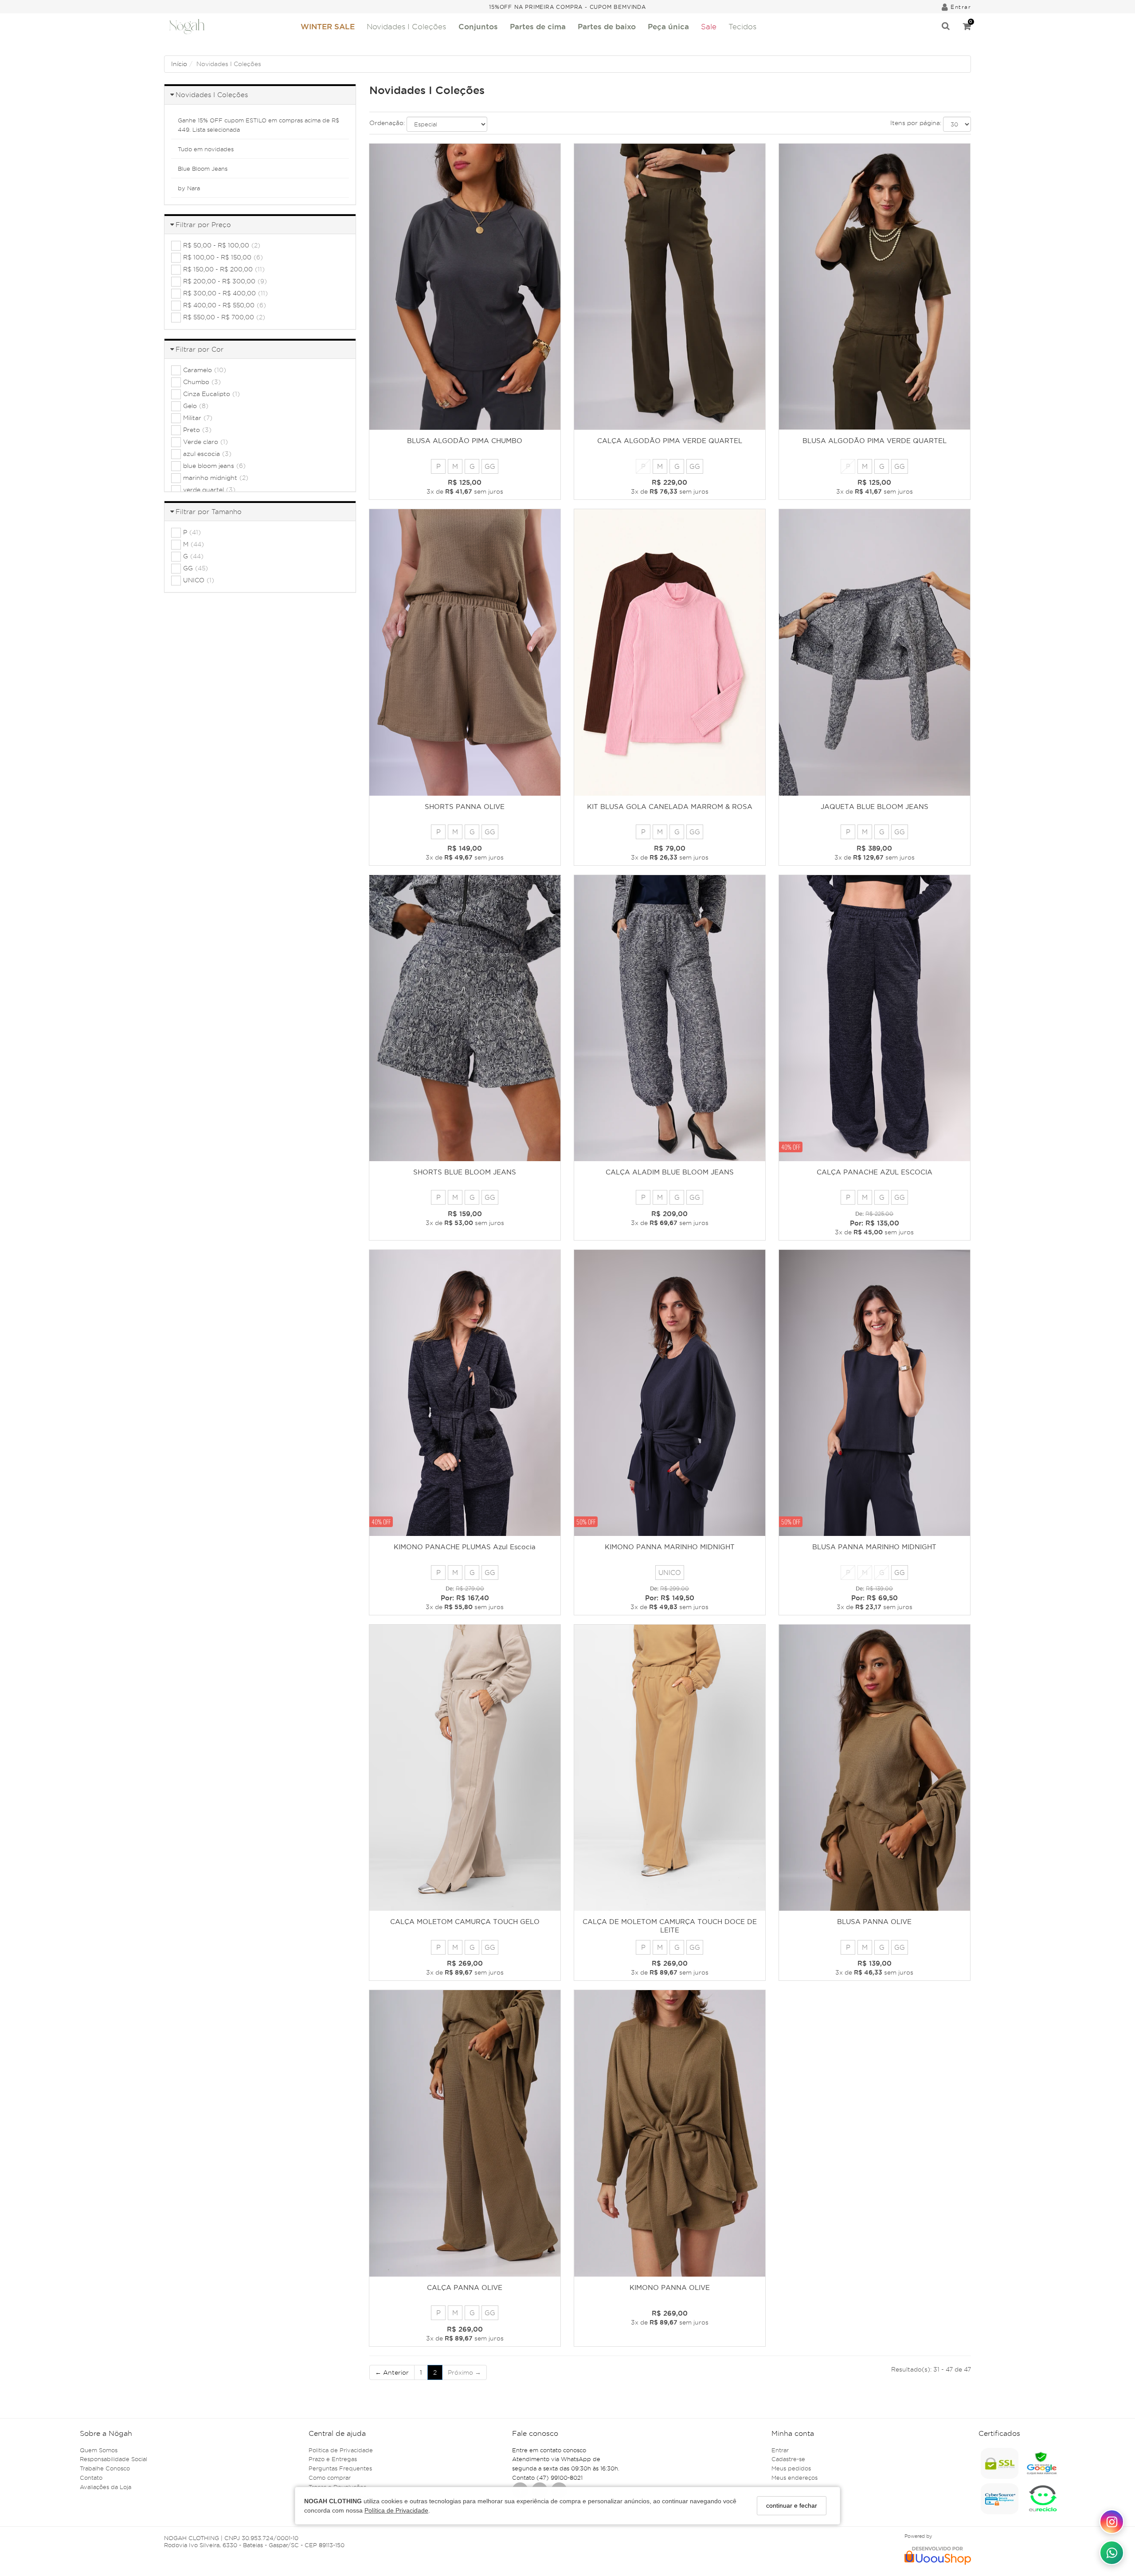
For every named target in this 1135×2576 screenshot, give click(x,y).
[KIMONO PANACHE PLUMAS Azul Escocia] (465, 1393)
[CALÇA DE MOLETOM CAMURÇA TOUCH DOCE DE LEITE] (670, 1768)
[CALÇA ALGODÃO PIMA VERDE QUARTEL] (670, 287)
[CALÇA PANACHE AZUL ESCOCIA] (875, 1018)
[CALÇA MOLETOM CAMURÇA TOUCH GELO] (465, 1768)
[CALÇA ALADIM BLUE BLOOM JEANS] (670, 1018)
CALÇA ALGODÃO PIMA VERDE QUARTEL (670, 441)
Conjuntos (478, 26)
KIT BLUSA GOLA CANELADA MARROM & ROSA (670, 807)
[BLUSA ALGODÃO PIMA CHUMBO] (465, 287)
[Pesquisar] (946, 27)
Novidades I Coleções (406, 27)
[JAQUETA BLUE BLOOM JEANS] (875, 652)
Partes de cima (538, 26)
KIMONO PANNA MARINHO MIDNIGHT (670, 1547)
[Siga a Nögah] (1112, 2522)
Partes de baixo (607, 26)
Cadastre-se (788, 2459)
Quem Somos (99, 2450)
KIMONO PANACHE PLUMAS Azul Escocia (465, 1547)
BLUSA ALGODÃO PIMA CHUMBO (465, 441)
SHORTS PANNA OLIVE (465, 807)
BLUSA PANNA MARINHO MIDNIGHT (874, 1547)
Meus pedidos (791, 2468)
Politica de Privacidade (341, 2450)
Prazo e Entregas (333, 2459)
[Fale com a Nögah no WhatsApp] (1112, 2553)
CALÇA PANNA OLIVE (465, 2287)
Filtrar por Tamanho (209, 512)
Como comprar (330, 2478)
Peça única (668, 26)
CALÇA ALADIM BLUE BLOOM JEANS (670, 1172)
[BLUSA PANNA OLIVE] (875, 1768)
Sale (709, 27)
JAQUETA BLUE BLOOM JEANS (875, 807)
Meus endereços (794, 2478)
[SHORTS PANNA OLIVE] (465, 652)
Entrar (780, 2450)
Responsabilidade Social (113, 2459)
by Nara (189, 188)
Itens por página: (916, 123)
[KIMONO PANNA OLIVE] (670, 2133)
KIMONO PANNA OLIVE (670, 2287)
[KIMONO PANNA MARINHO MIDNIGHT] (670, 1393)
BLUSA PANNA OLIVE (874, 1922)
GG (490, 466)
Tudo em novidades (206, 149)
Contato (91, 2478)
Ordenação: (387, 123)
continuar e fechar (792, 2505)
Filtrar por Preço (203, 225)
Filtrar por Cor (200, 349)
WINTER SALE (328, 26)
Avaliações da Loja (106, 2487)
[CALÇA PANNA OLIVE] (465, 2133)
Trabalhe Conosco (105, 2468)
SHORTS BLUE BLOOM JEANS (465, 1172)
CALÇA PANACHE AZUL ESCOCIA (875, 1172)
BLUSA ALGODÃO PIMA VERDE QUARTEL (875, 441)
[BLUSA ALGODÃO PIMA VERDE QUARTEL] (875, 287)
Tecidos (742, 27)
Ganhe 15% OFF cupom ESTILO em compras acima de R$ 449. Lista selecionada (258, 125)
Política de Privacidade (396, 2510)
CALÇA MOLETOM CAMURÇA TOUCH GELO (465, 1922)
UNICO (670, 1573)
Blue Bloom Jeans (203, 169)
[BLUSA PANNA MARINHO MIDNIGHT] (875, 1393)
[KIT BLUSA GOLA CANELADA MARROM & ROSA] (670, 652)
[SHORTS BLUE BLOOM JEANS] (465, 1018)
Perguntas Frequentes (340, 2468)
